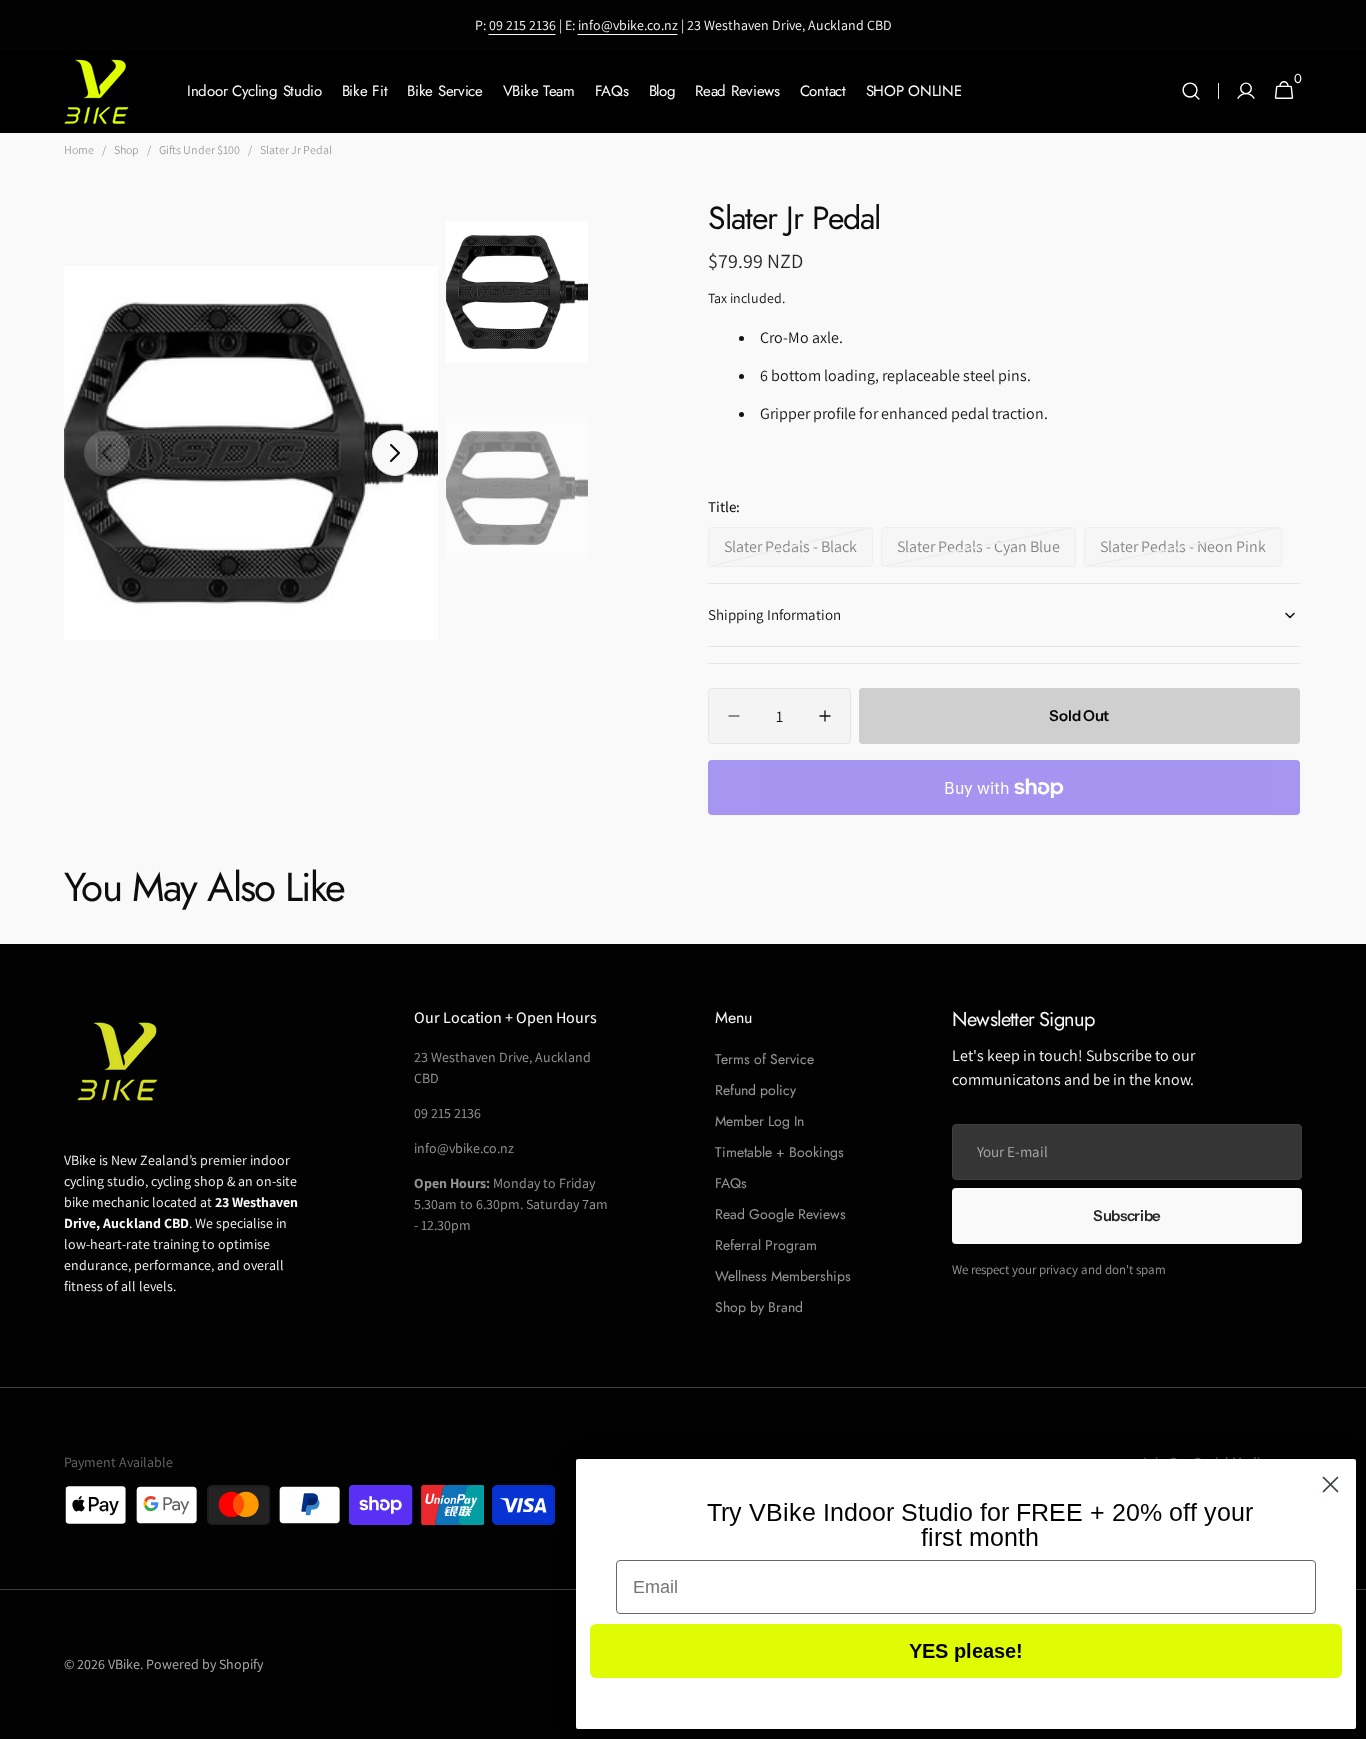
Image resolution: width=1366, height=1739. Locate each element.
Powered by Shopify (204, 1664)
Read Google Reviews (780, 1214)
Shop (126, 149)
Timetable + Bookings (779, 1152)
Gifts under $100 (199, 149)
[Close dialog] (1330, 1484)
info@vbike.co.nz (628, 25)
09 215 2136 (522, 25)
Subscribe (1127, 1215)
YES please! (966, 1651)
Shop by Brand (759, 1307)
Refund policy (755, 1090)
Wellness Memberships (783, 1276)
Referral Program (766, 1245)
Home (79, 149)
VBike (124, 1664)
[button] (1191, 91)
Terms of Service (764, 1059)
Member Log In (759, 1121)
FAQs (731, 1183)
